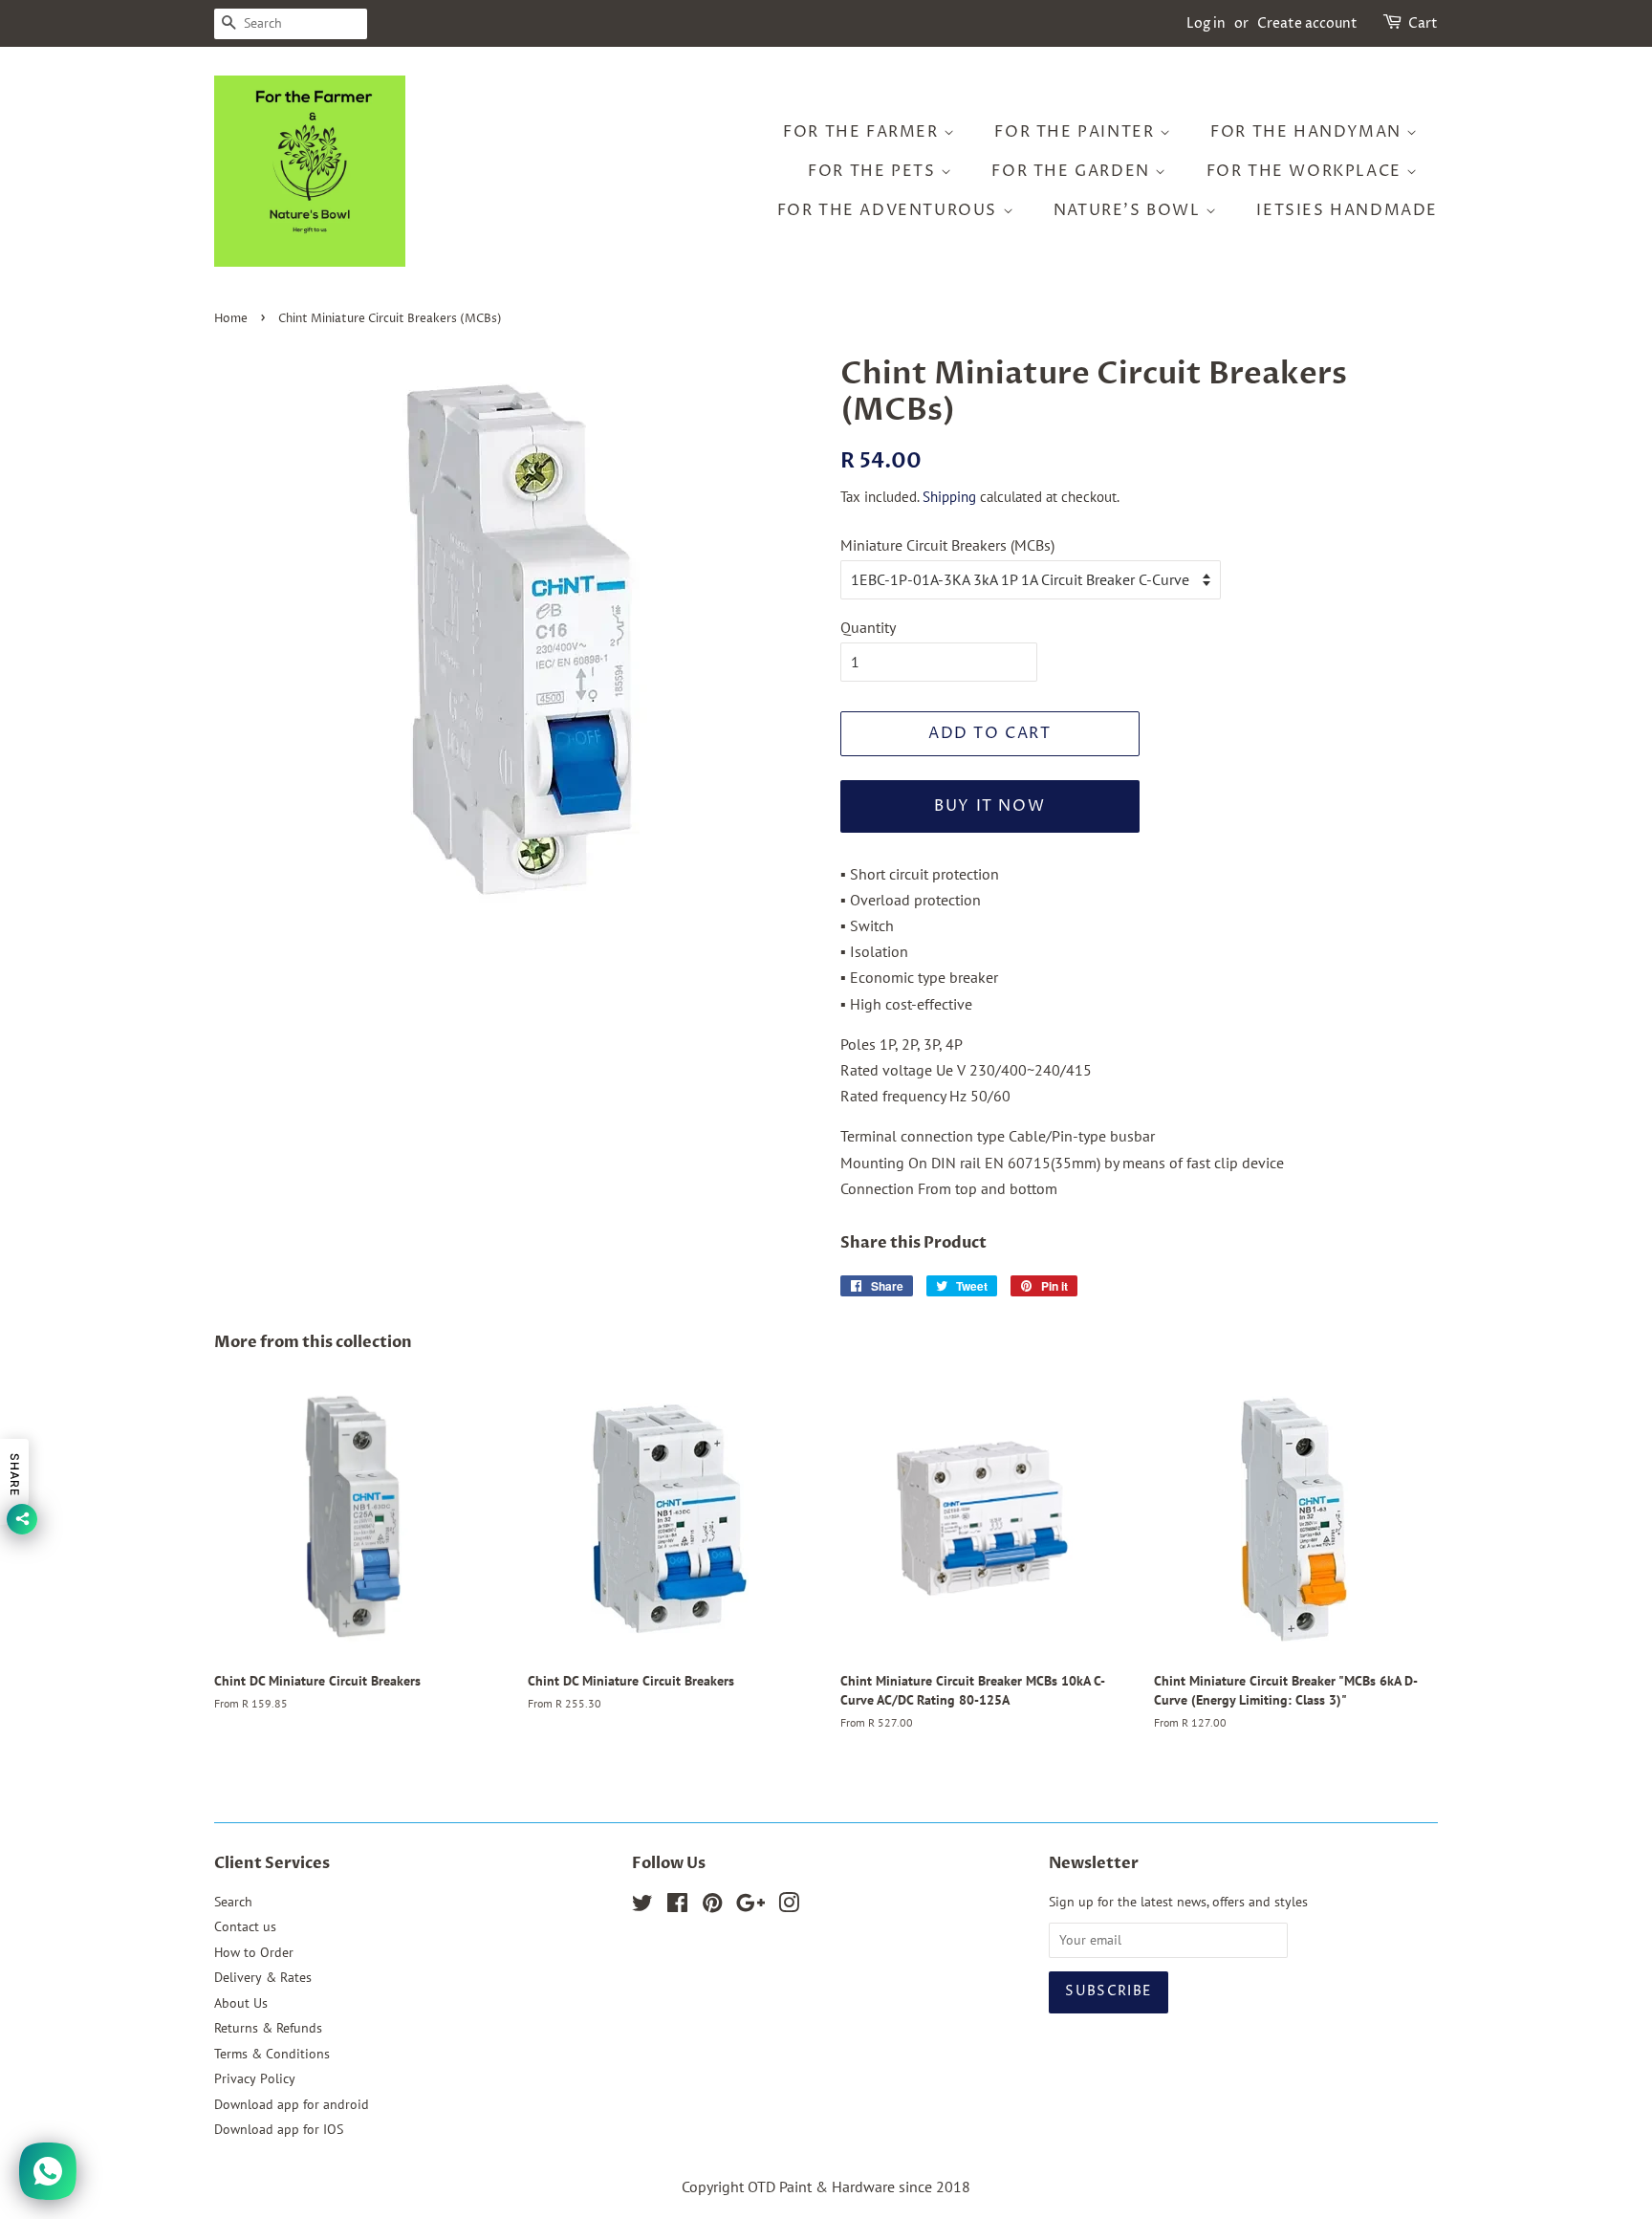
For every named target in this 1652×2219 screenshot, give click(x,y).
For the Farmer (863, 132)
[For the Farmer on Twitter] (642, 1906)
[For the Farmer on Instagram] (789, 1906)
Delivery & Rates (263, 1977)
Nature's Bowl (1130, 210)
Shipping (949, 497)
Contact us (245, 1926)
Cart (1423, 23)
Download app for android (292, 2104)
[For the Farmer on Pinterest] (712, 1906)
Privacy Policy (255, 2078)
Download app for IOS (279, 2129)
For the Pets (874, 171)
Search (233, 1902)
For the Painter (1077, 132)
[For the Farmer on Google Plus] (750, 1906)
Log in (1206, 23)
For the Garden (1073, 171)
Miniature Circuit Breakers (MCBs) (947, 545)
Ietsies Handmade (1347, 210)
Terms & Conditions (272, 2054)
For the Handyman (1308, 132)
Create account (1307, 23)
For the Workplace (1307, 171)
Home (231, 319)
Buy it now (989, 806)
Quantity (868, 627)
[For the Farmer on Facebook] (677, 1906)
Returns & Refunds (268, 2028)
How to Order (254, 1952)
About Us (241, 2003)
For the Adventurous (890, 210)
